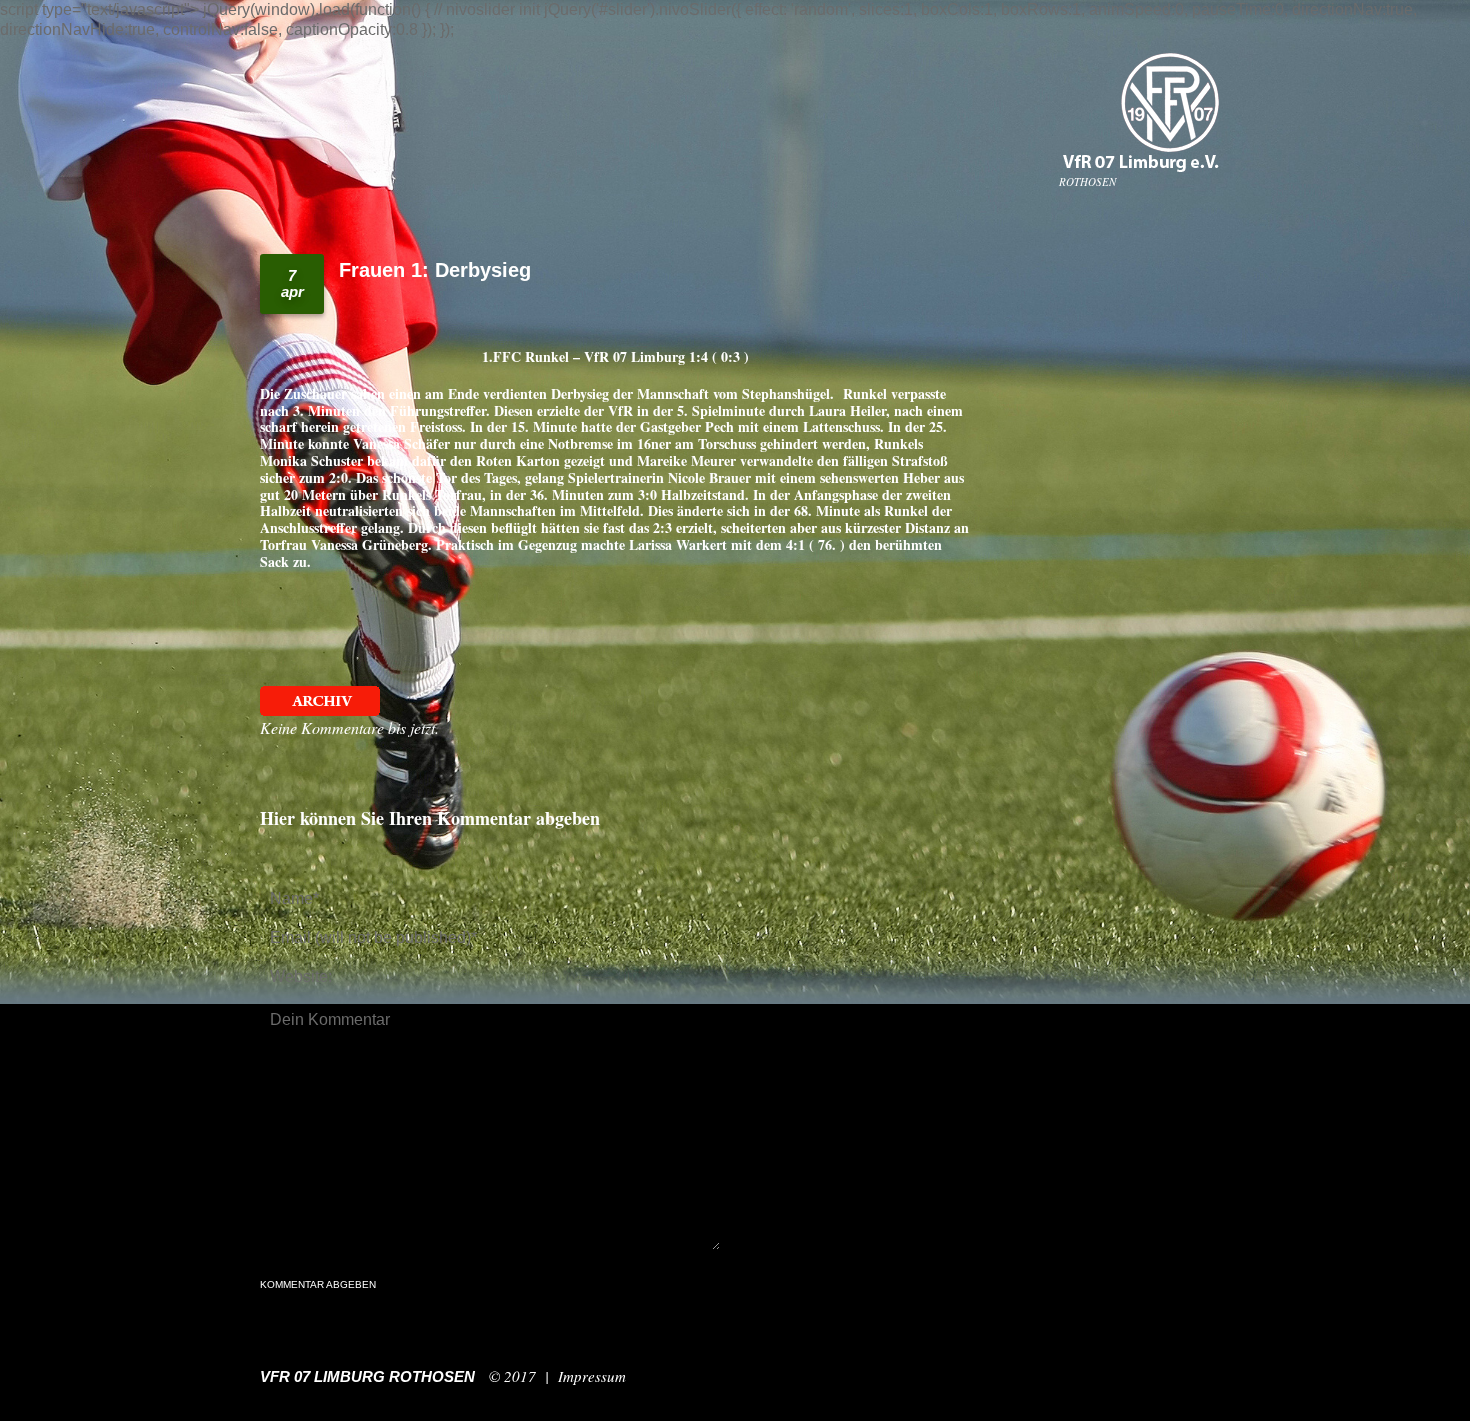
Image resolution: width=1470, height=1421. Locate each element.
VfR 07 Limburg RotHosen (367, 1376)
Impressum (592, 1376)
